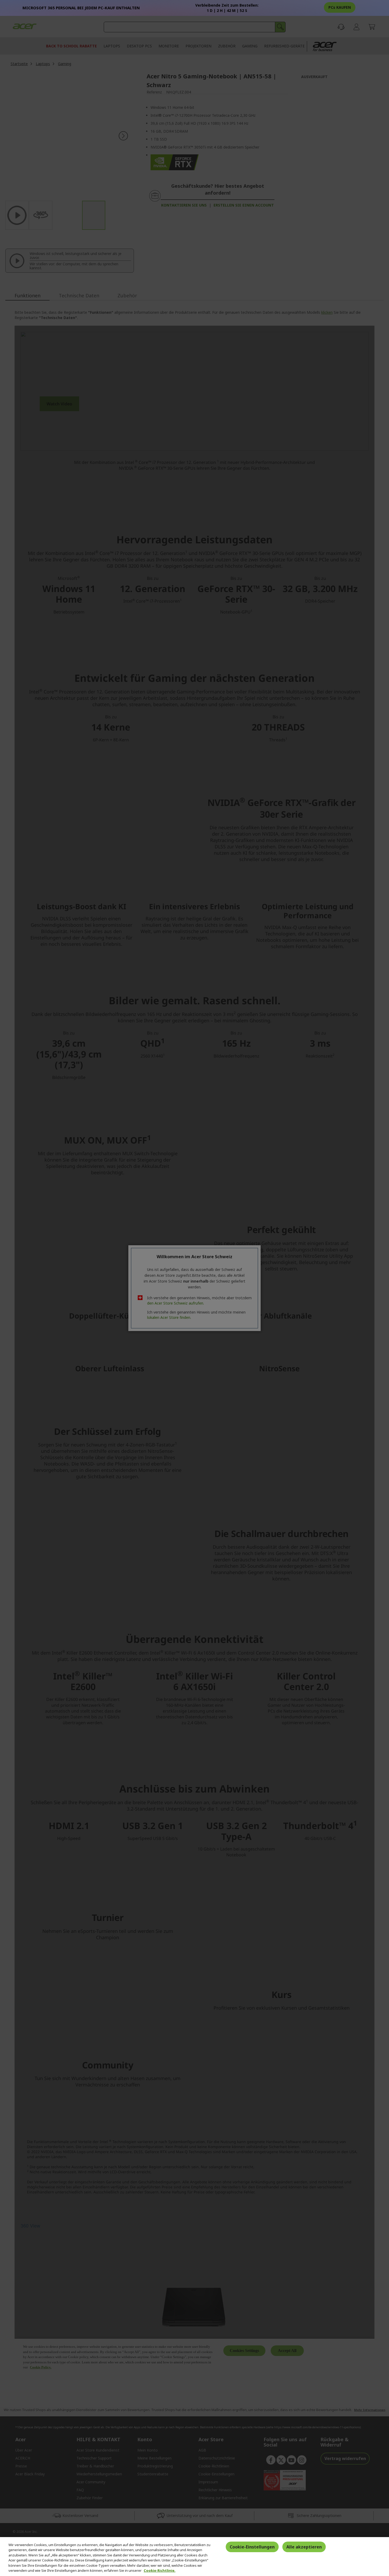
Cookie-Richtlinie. (160, 2570)
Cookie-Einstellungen (252, 2547)
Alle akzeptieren (304, 2547)
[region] (195, 2557)
